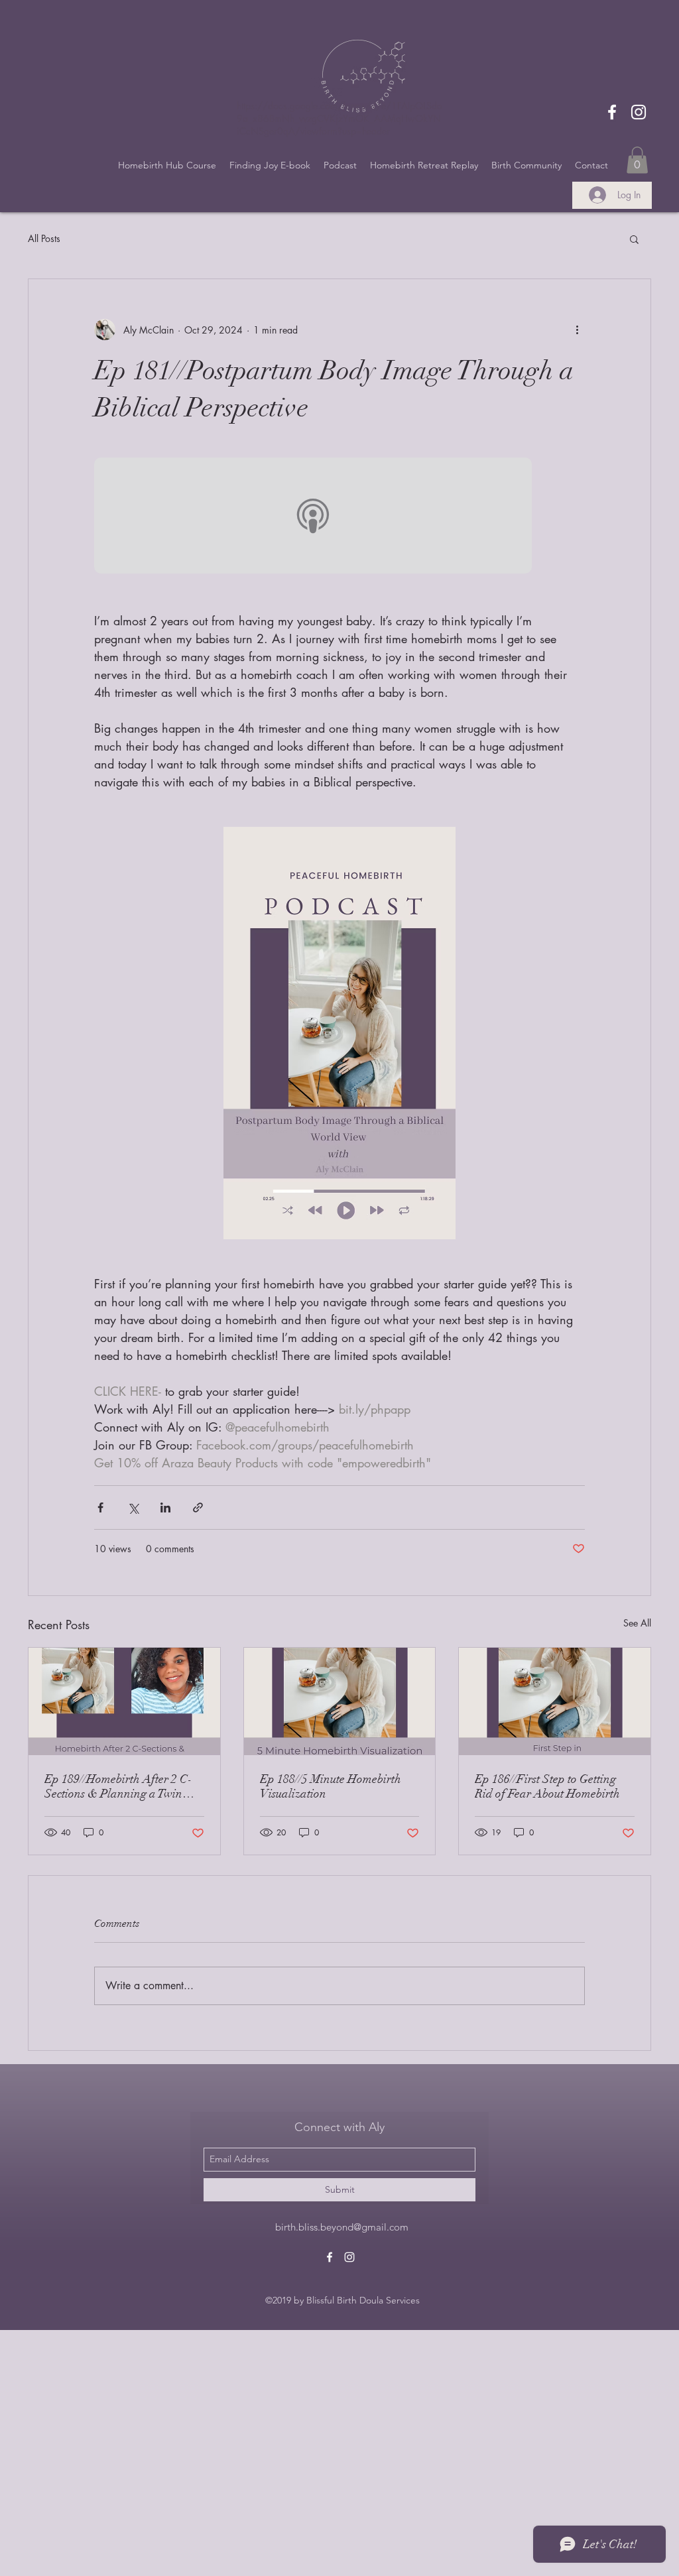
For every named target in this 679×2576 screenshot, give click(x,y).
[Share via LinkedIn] (165, 1507)
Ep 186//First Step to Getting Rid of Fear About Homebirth (547, 1786)
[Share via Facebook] (100, 1507)
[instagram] (639, 112)
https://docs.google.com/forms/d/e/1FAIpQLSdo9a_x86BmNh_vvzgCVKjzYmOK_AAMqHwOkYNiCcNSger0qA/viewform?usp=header (339, 118)
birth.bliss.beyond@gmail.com (342, 2227)
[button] (637, 160)
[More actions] (577, 330)
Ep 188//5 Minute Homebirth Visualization (331, 1786)
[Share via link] (198, 1507)
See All (637, 1623)
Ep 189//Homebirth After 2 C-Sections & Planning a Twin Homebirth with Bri (118, 1786)
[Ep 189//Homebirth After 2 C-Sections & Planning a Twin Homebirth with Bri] (124, 1701)
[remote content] (339, 517)
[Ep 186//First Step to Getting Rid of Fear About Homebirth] (555, 1701)
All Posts (44, 238)
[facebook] (612, 112)
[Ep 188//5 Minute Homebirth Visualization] (340, 1701)
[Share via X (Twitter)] (133, 1507)
